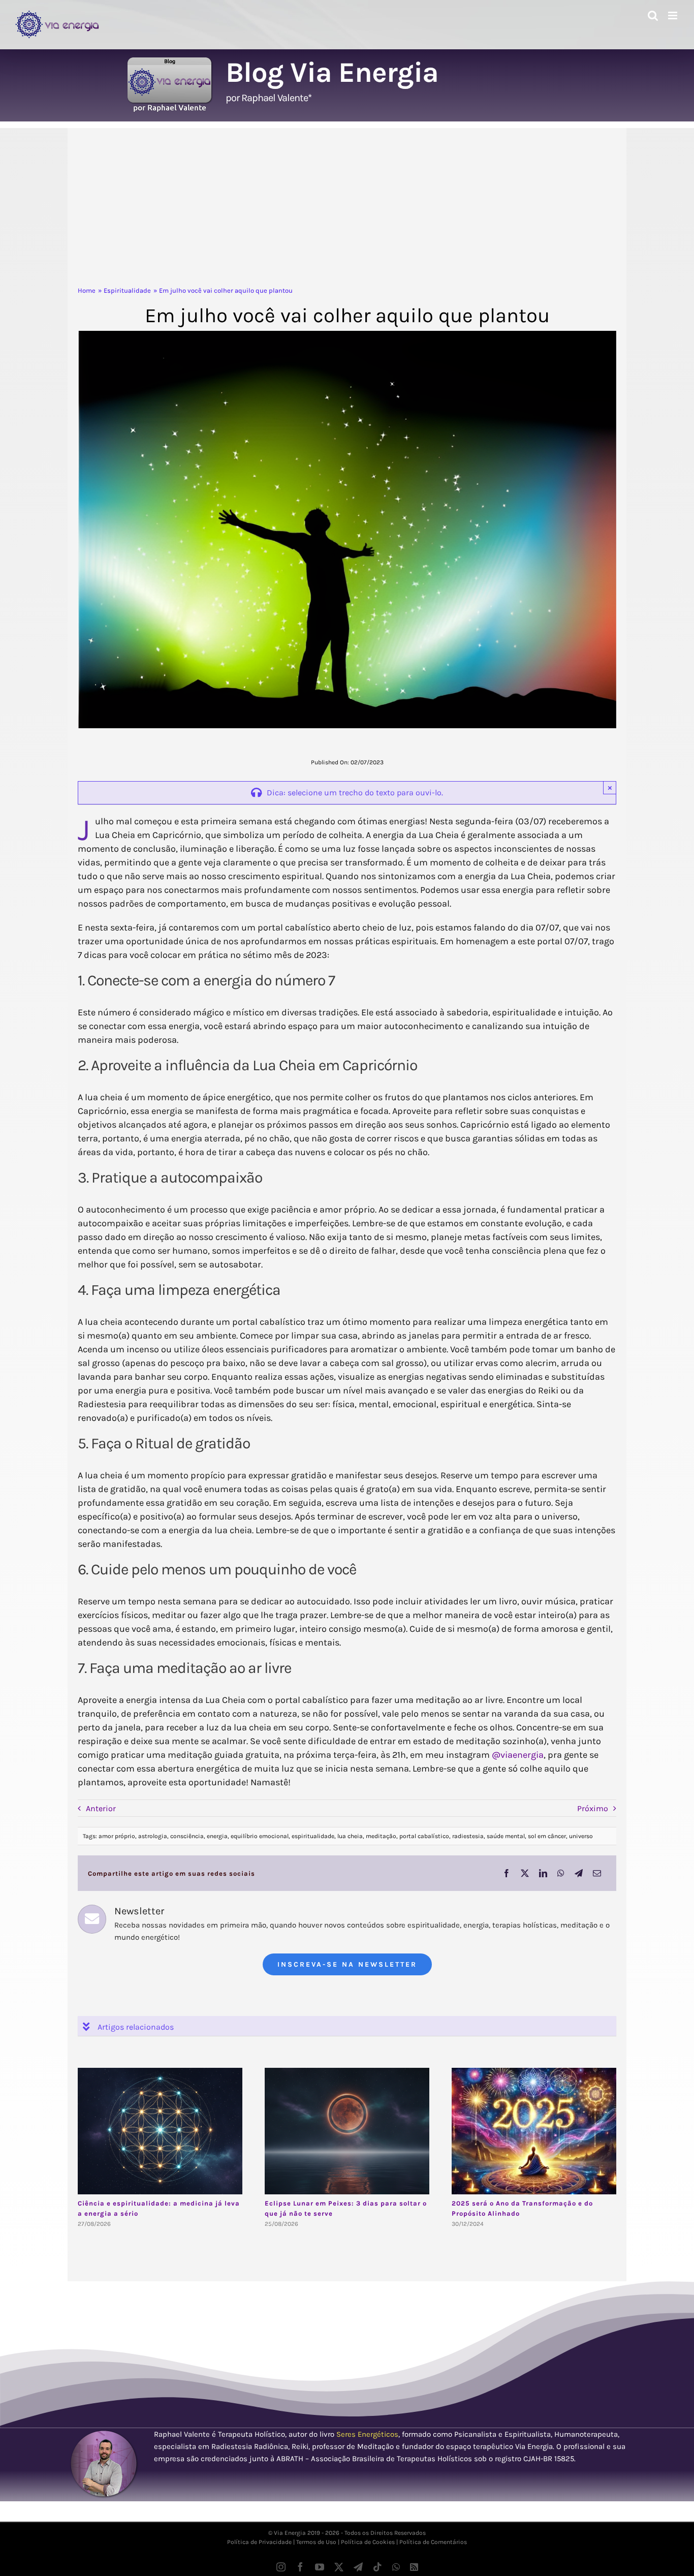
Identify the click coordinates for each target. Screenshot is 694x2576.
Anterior (101, 1808)
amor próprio (117, 1836)
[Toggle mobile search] (653, 15)
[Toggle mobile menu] (673, 15)
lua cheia (350, 1836)
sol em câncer (547, 1836)
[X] (525, 1873)
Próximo (593, 1808)
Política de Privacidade (259, 2542)
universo (581, 1836)
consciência (187, 1836)
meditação (381, 1836)
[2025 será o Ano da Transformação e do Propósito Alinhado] (534, 2131)
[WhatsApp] (561, 1873)
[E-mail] (597, 1873)
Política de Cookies (368, 2542)
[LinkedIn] (543, 1873)
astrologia (153, 1836)
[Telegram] (579, 1873)
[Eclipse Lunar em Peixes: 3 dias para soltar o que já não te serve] (347, 2131)
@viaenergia (518, 1755)
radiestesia (468, 1836)
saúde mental (506, 1836)
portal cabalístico (424, 1836)
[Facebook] (507, 1873)
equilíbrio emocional (260, 1836)
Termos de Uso (316, 2542)
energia (217, 1836)
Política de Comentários (433, 2542)
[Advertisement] (347, 209)
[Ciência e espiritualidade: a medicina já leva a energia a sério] (160, 2131)
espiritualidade (313, 1836)
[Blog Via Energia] (170, 61)
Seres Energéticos (367, 2434)
